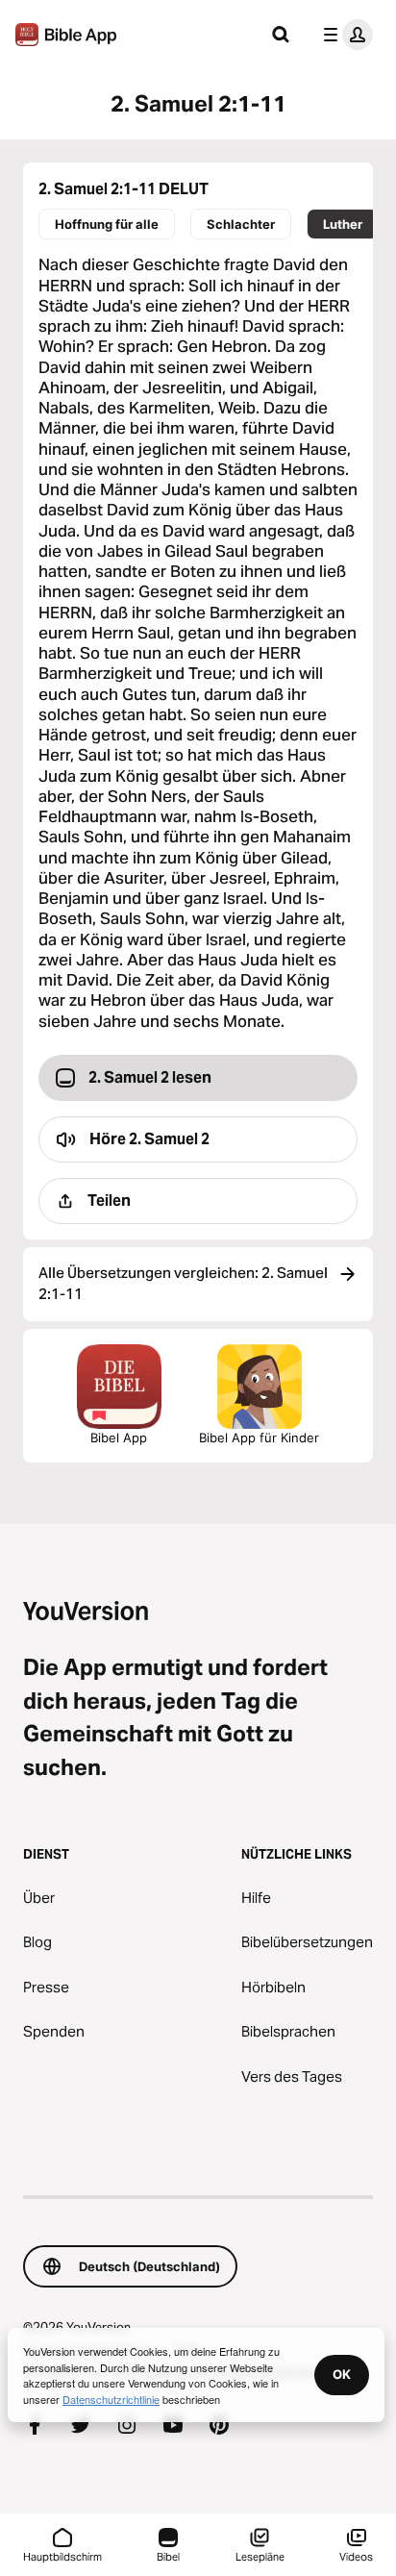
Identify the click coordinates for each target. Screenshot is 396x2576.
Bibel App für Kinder (259, 1438)
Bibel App (119, 1438)
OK (342, 2374)
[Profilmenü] (344, 35)
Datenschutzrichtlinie (111, 2399)
